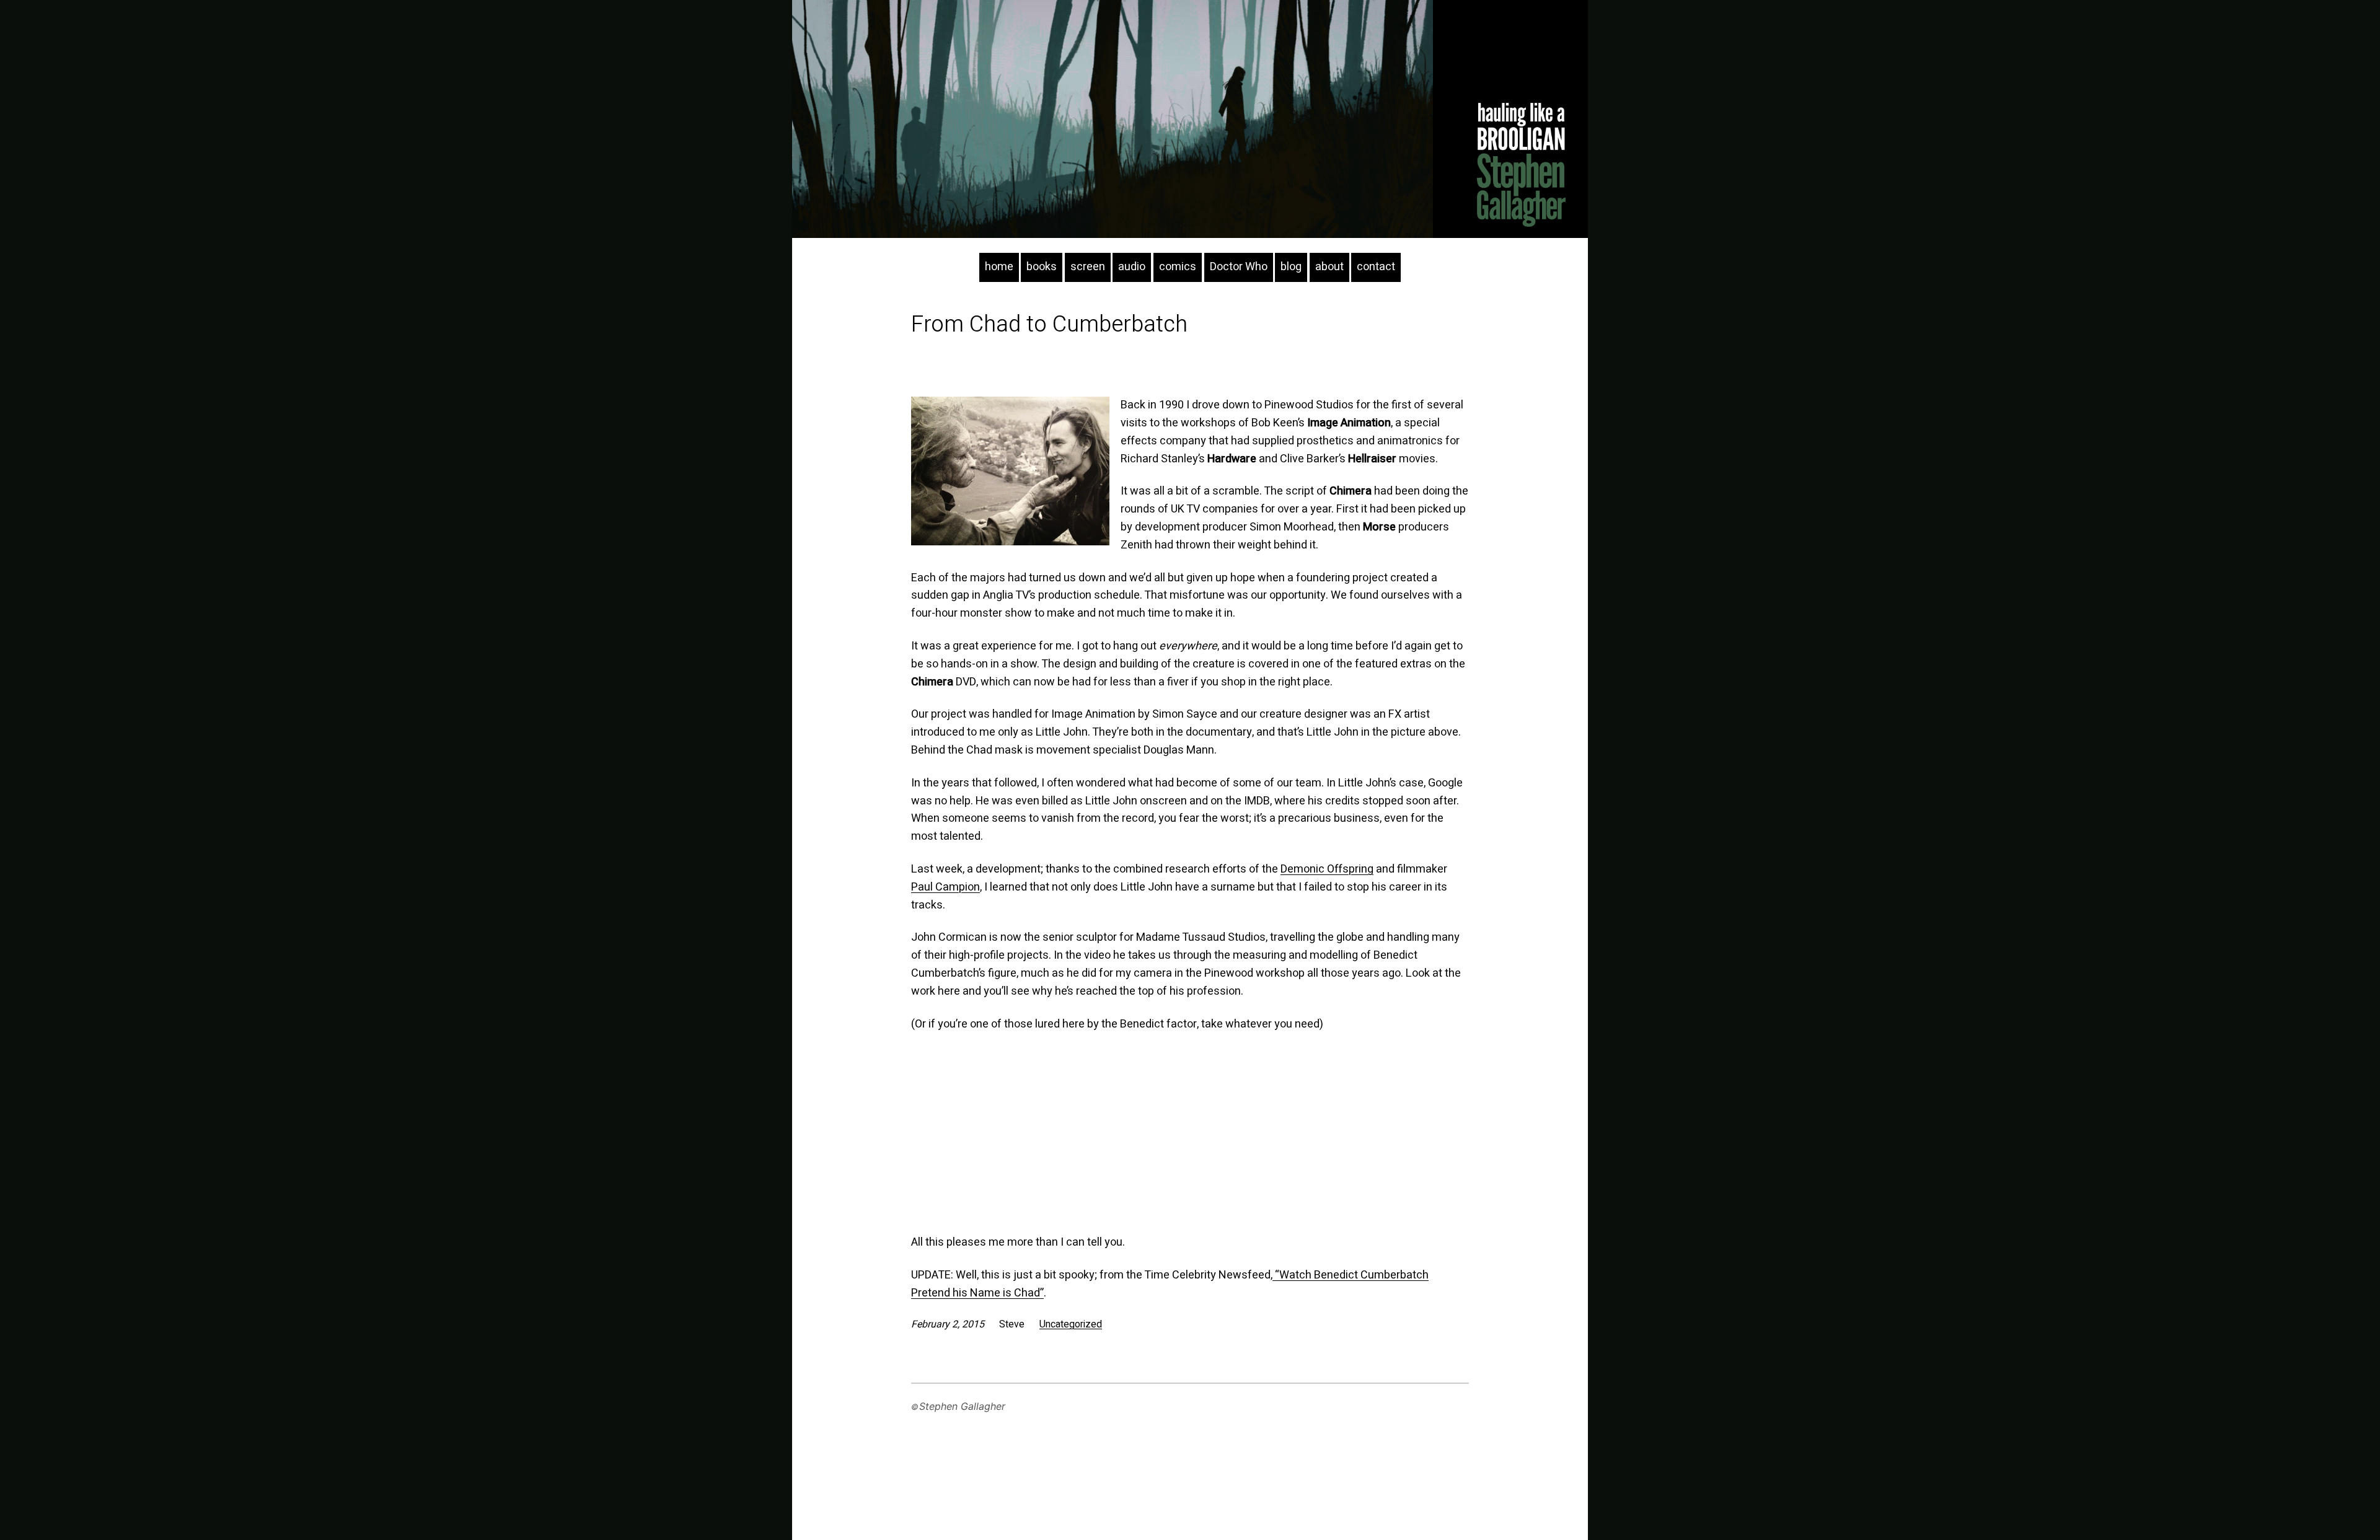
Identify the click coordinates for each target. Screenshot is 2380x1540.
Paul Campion (945, 887)
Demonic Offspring (1327, 869)
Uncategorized (1071, 1324)
